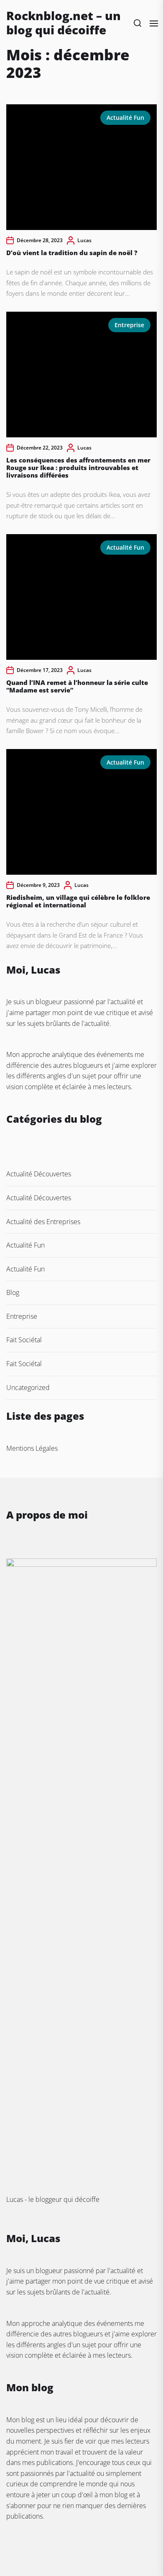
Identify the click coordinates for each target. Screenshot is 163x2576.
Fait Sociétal (24, 1340)
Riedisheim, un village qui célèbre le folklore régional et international (78, 901)
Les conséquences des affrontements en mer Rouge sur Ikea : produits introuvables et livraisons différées (78, 468)
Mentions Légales (32, 1448)
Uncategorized (28, 1387)
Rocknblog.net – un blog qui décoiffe (64, 23)
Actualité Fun (125, 118)
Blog (13, 1292)
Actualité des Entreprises (43, 1222)
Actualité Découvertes (39, 1174)
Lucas (84, 240)
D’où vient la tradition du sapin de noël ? (72, 253)
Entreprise (129, 325)
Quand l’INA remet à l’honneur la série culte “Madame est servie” (77, 686)
